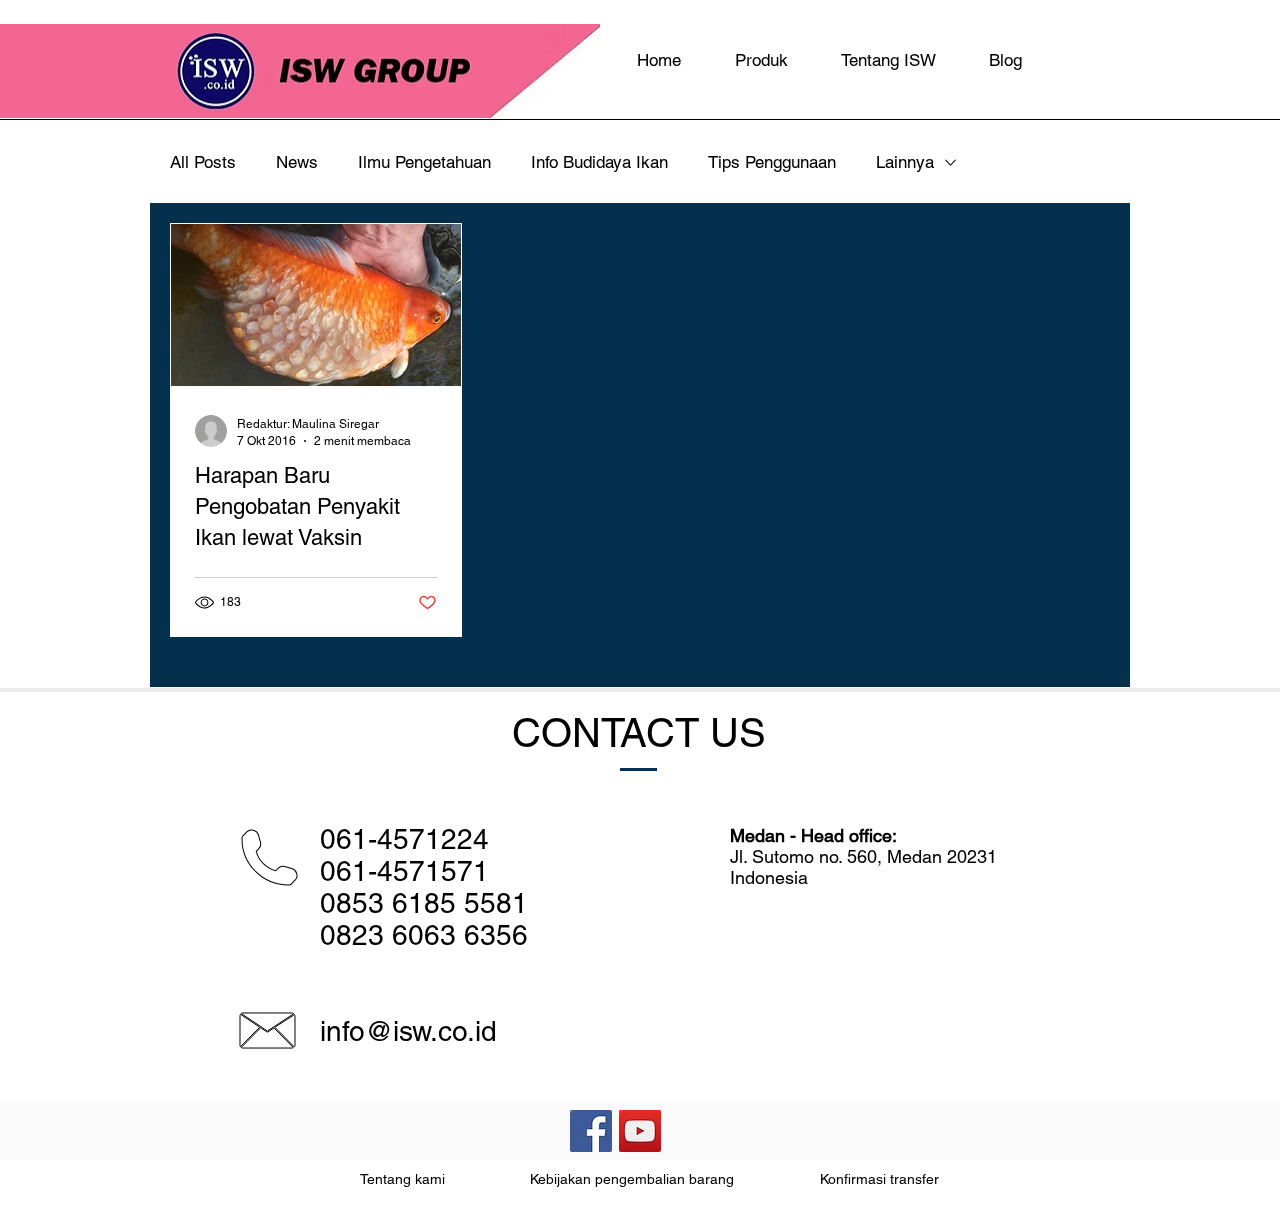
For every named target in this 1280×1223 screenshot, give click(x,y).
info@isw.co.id (408, 1031)
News (297, 162)
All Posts (203, 162)
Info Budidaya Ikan (599, 162)
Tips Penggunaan (772, 162)
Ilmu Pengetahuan (424, 162)
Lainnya (905, 162)
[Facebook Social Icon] (591, 1131)
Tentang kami (402, 1179)
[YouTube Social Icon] (640, 1131)
